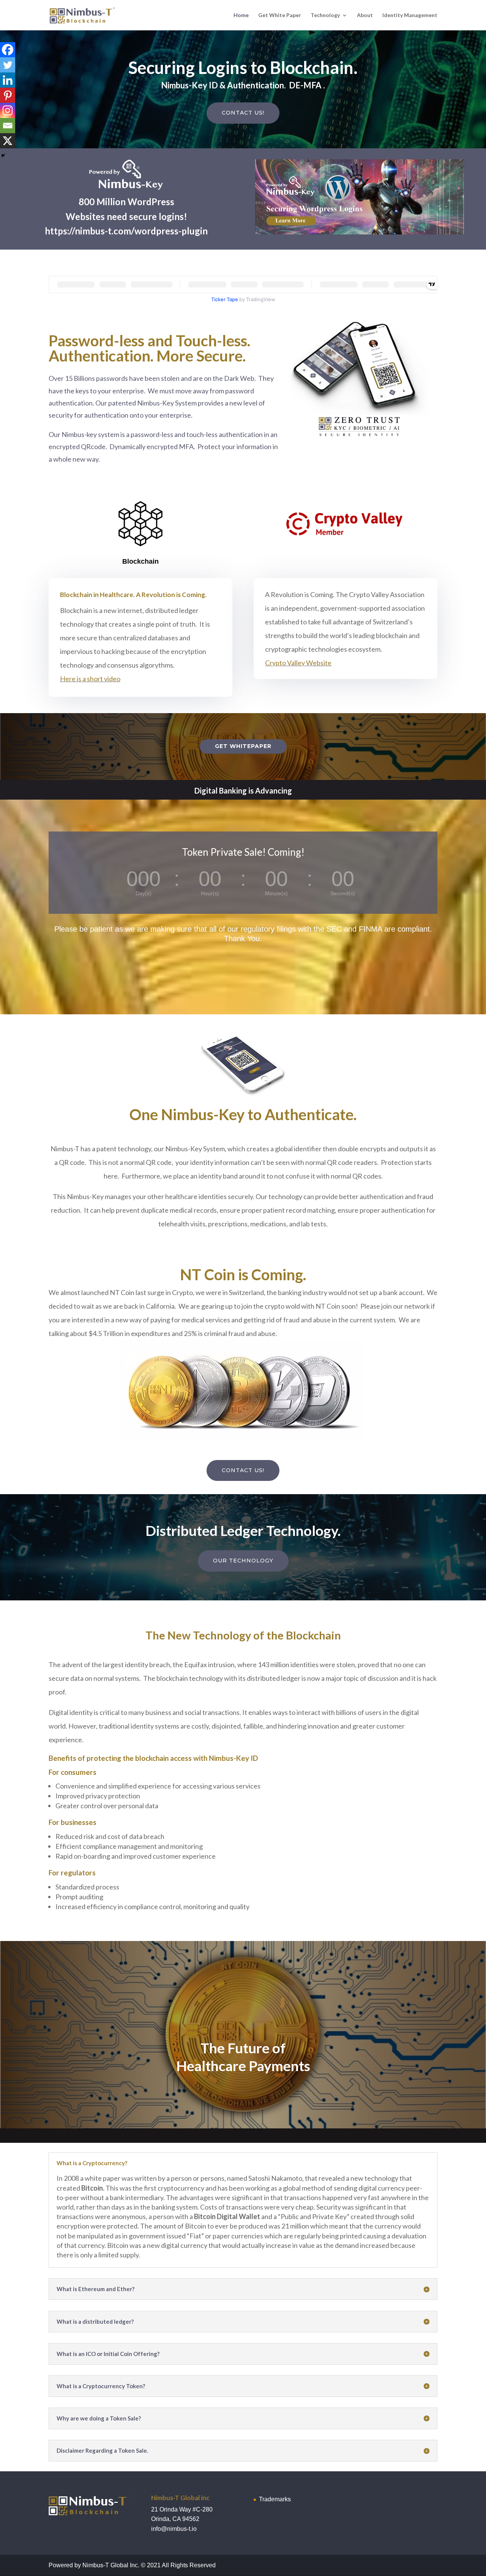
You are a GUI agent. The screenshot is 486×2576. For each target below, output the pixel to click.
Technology (325, 15)
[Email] (8, 126)
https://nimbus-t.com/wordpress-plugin (126, 231)
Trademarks (275, 2499)
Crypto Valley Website (298, 663)
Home (241, 15)
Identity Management (410, 15)
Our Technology (243, 1561)
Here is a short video (90, 679)
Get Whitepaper (243, 746)
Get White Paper (280, 15)
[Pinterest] (8, 95)
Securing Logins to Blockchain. (243, 68)
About (365, 15)
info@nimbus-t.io (174, 2529)
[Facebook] (8, 50)
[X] (8, 141)
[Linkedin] (8, 80)
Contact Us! (243, 113)
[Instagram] (8, 110)
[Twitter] (8, 65)
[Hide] (3, 156)
